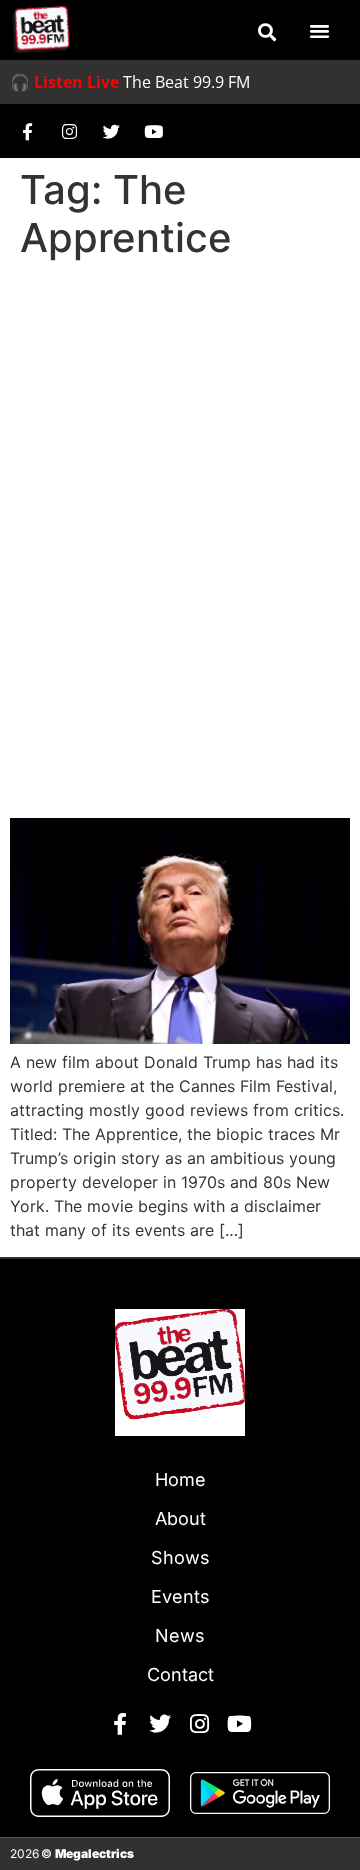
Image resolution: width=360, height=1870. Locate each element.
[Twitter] (111, 131)
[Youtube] (153, 131)
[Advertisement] (180, 458)
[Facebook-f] (27, 131)
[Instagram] (69, 131)
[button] (267, 32)
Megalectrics (94, 1853)
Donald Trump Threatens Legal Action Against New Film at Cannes (159, 724)
